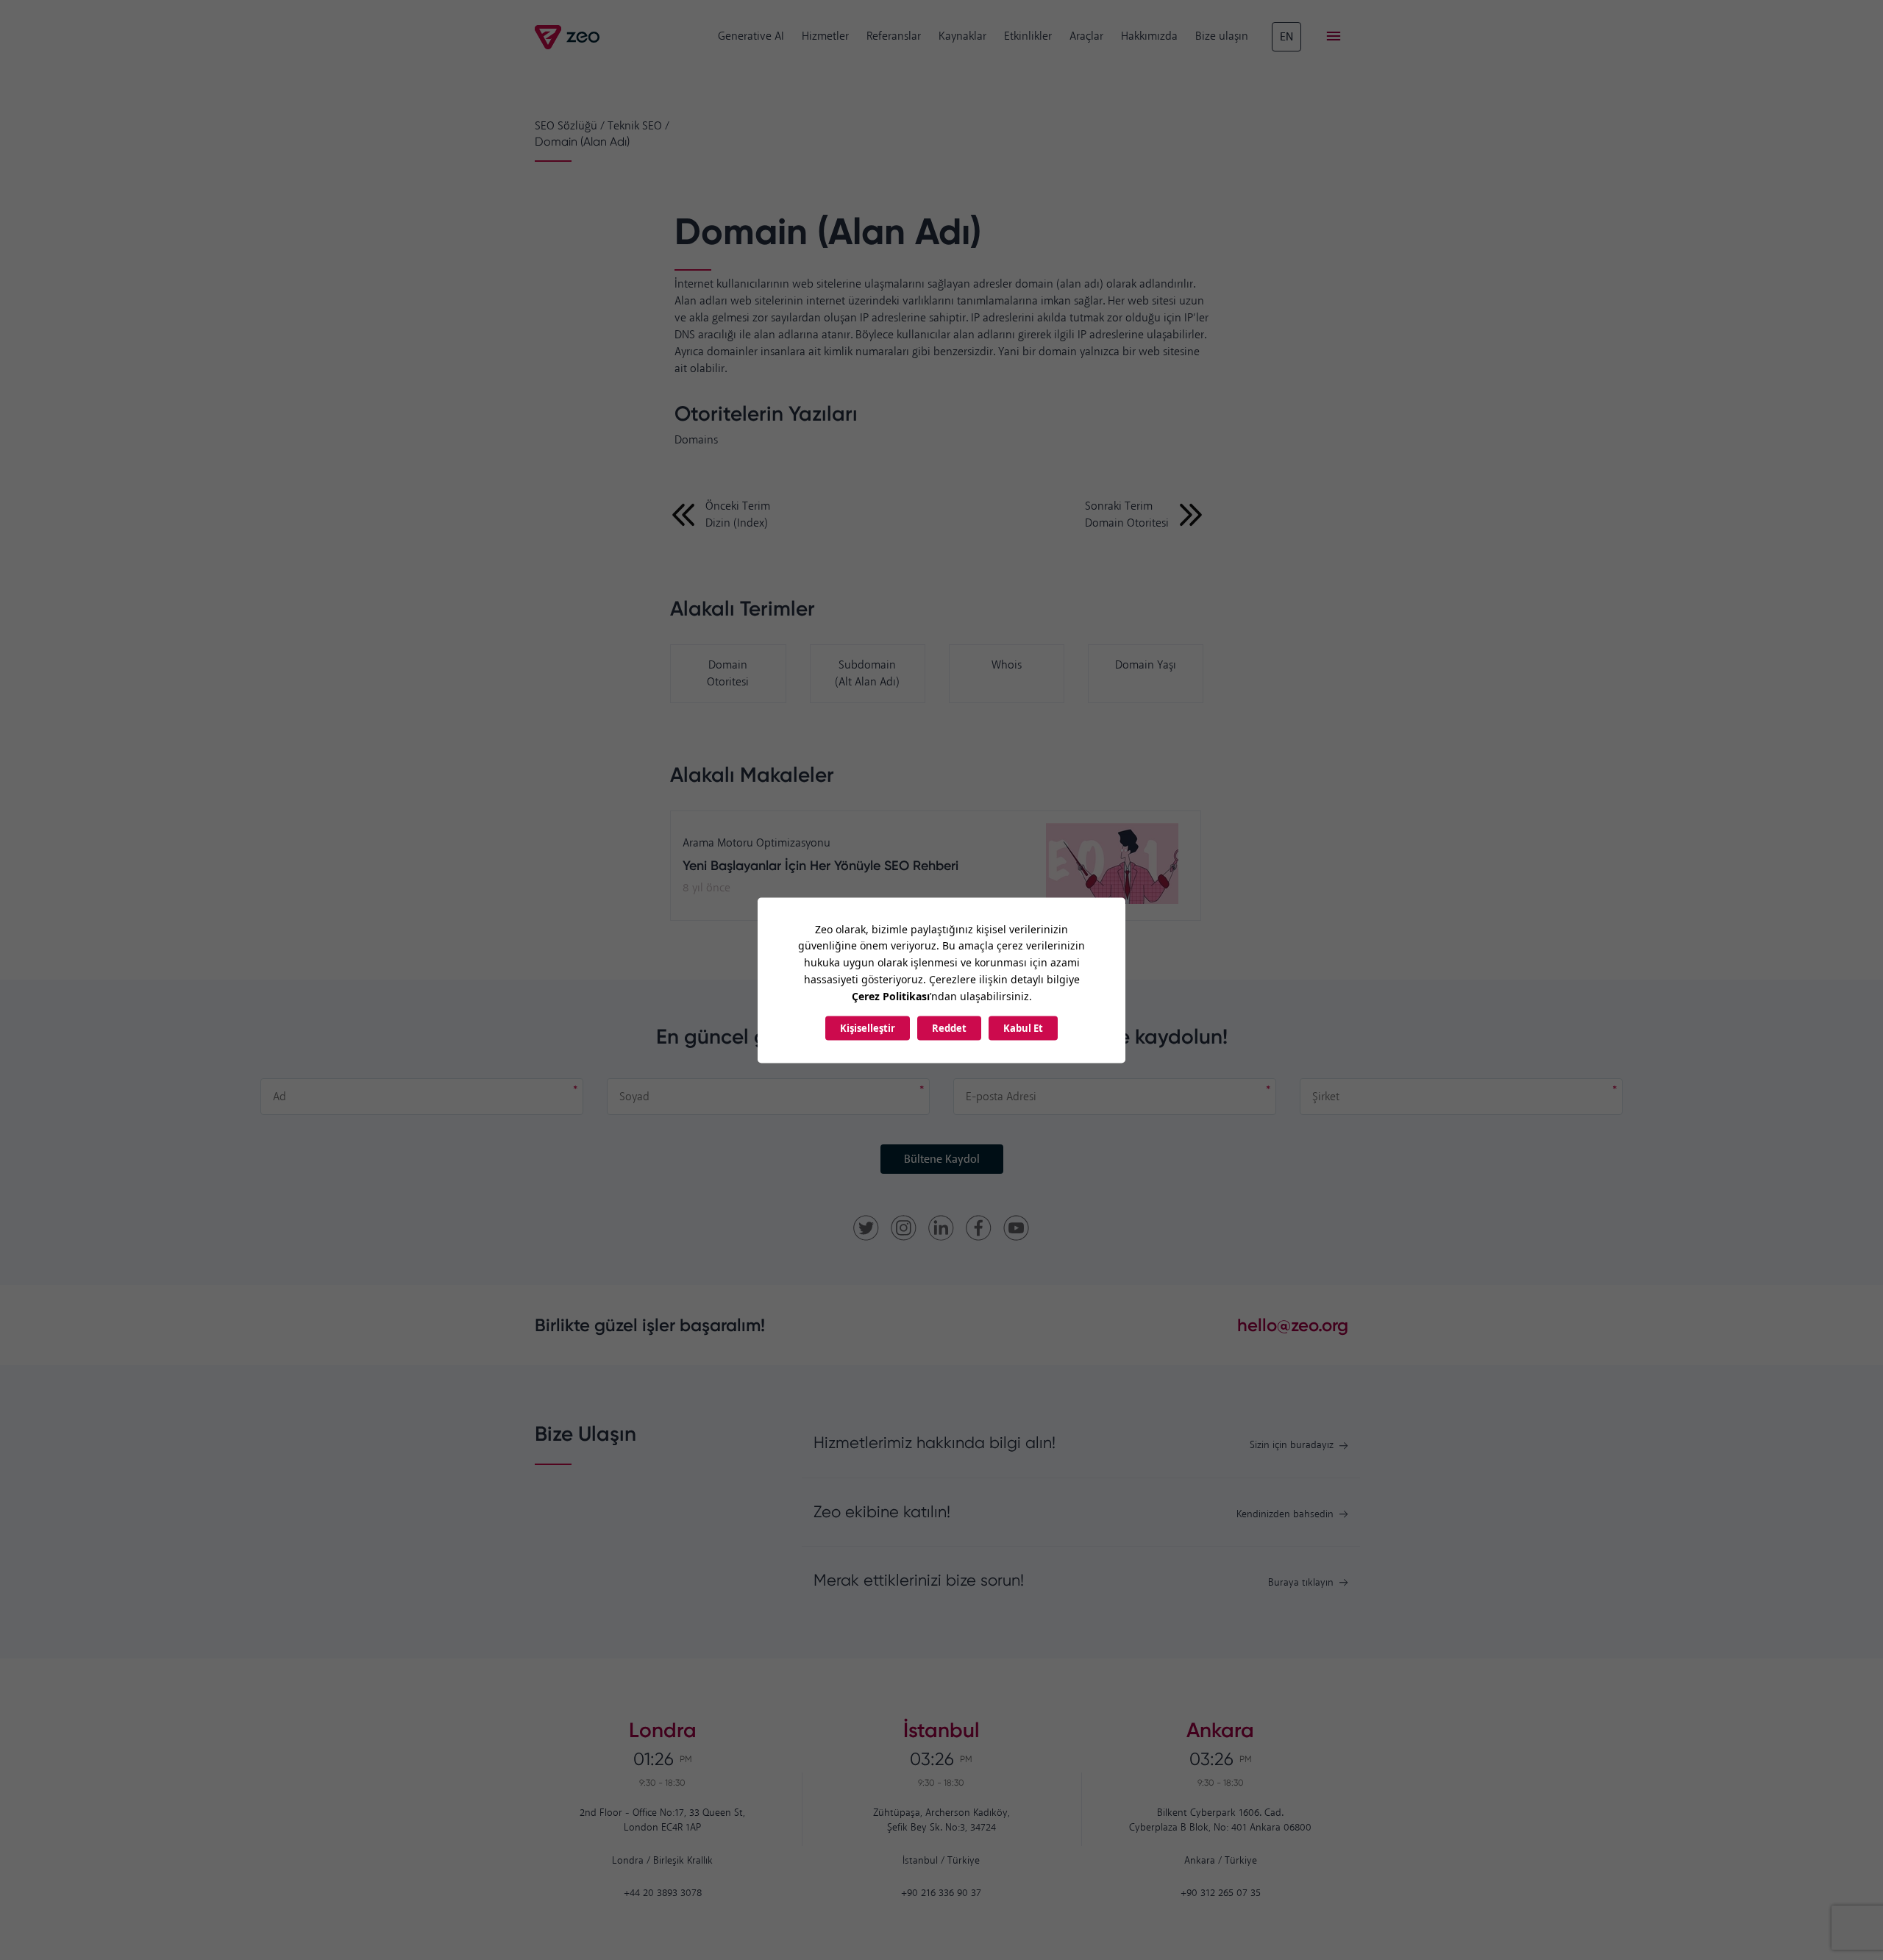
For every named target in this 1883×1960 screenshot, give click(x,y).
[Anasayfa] (568, 37)
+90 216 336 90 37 (941, 1893)
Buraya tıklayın (1301, 1583)
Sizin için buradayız (1292, 1446)
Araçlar (1086, 36)
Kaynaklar (962, 36)
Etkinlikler (1028, 36)
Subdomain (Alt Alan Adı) (867, 674)
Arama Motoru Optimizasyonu (757, 843)
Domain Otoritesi (728, 674)
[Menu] (1334, 37)
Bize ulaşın (1222, 36)
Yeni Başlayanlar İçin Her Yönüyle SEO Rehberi (821, 866)
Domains (696, 440)
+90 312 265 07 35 (1221, 1893)
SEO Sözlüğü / (570, 126)
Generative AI (751, 36)
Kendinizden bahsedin (1285, 1515)
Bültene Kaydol (942, 1159)
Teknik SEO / (638, 126)
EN (1286, 37)
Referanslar (894, 36)
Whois (1007, 665)
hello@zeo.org (1293, 1325)
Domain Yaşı (1146, 665)
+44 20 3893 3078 (663, 1893)
